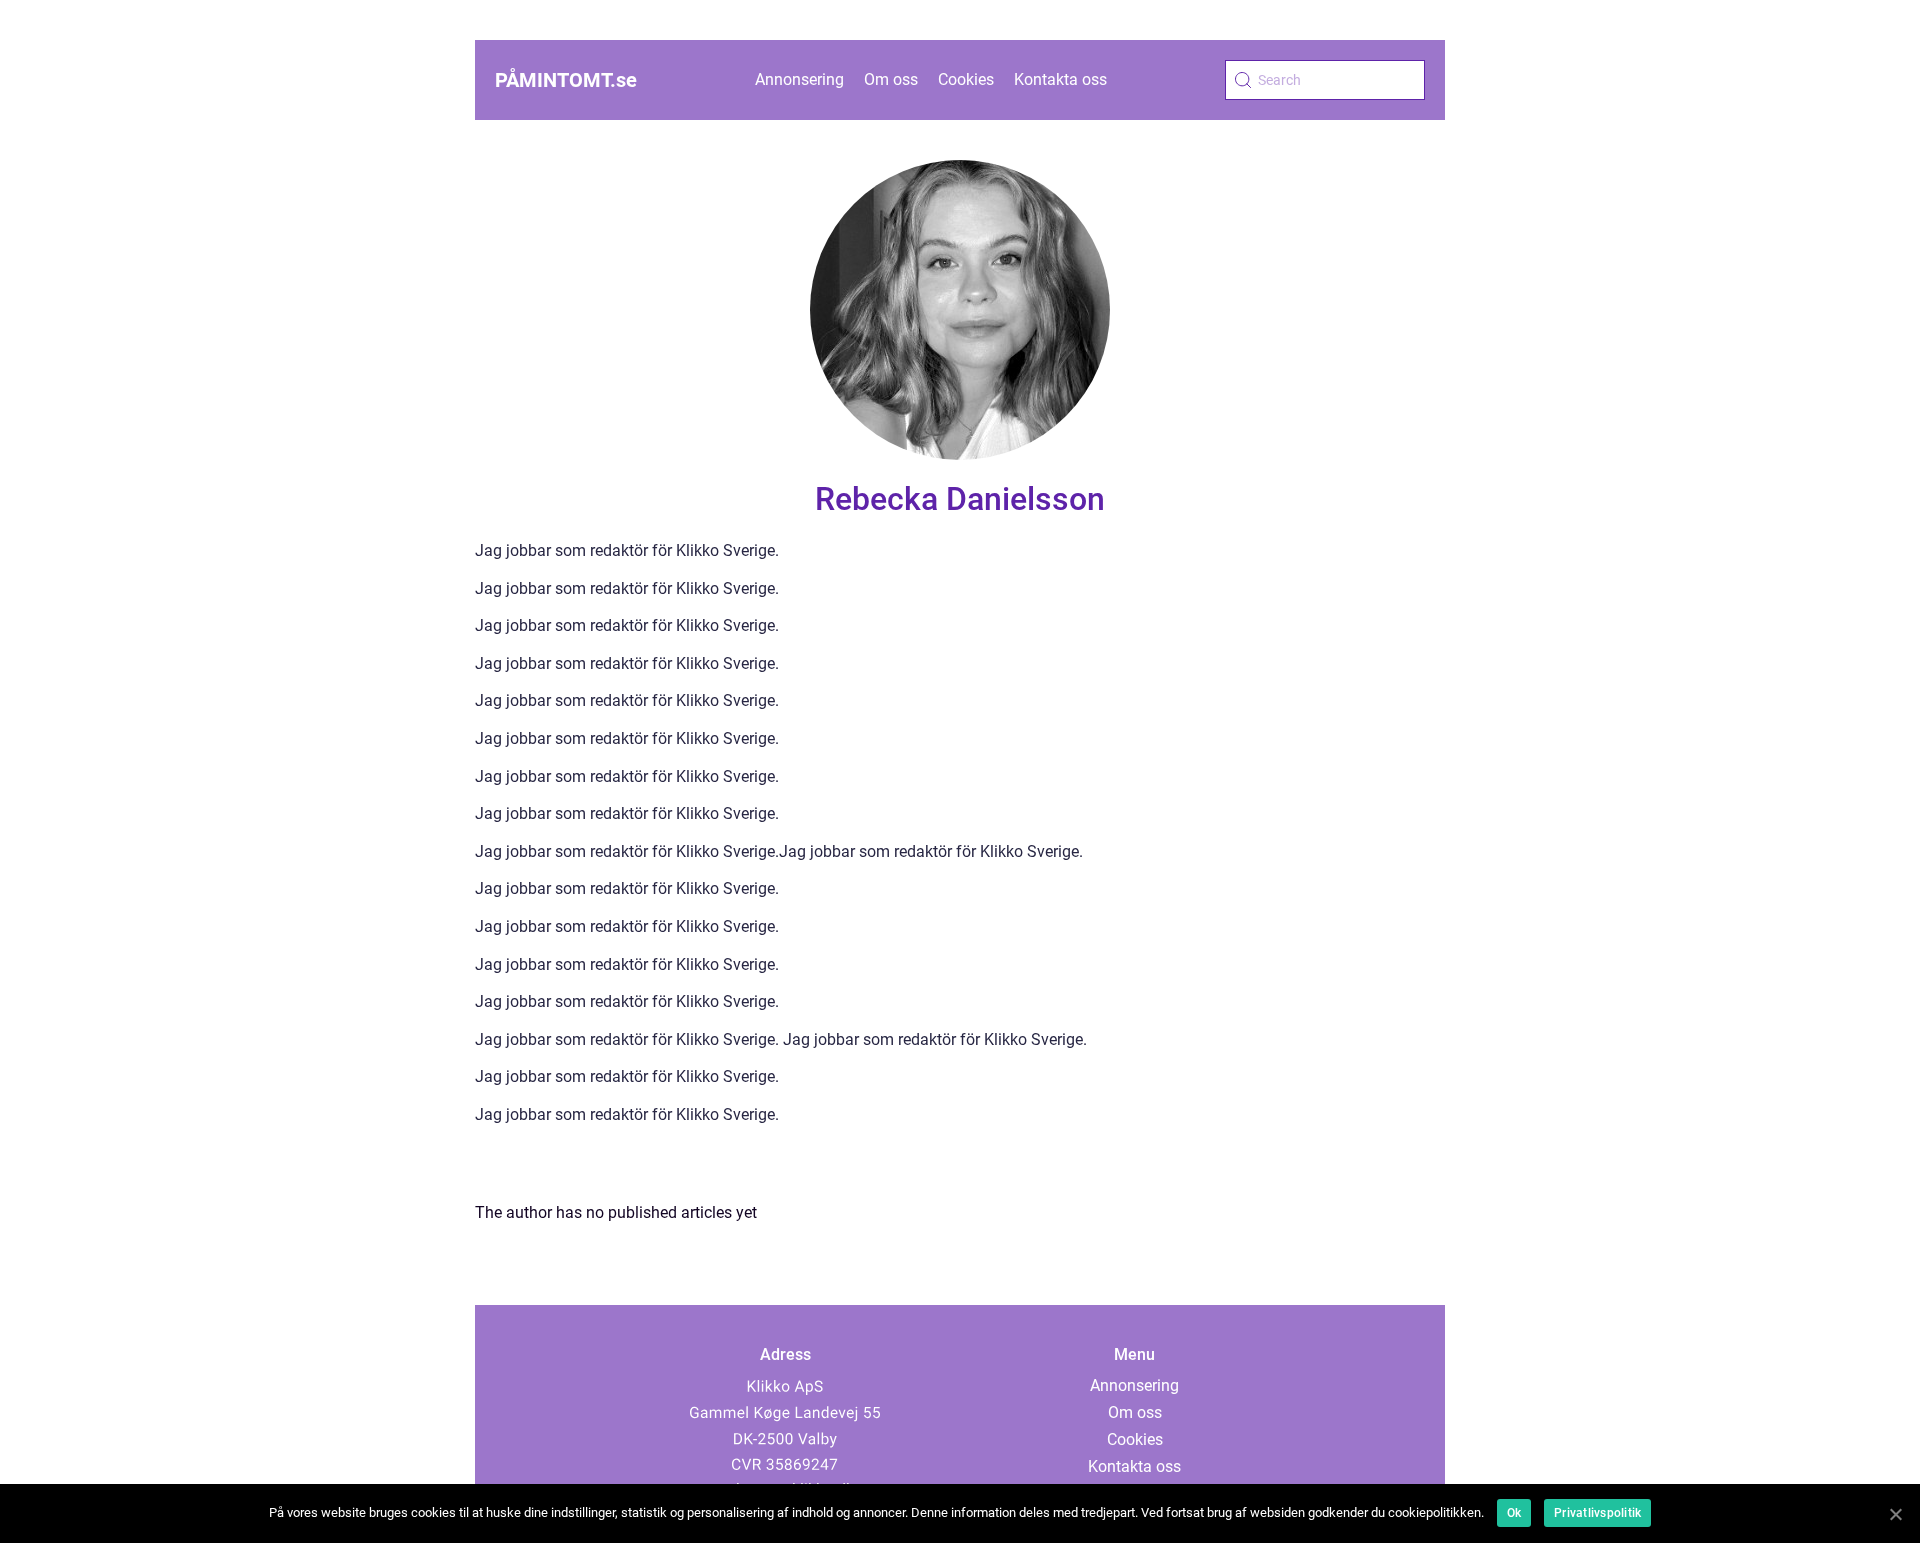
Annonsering (799, 79)
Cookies (966, 79)
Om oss (891, 79)
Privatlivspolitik (1597, 1513)
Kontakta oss (1060, 79)
